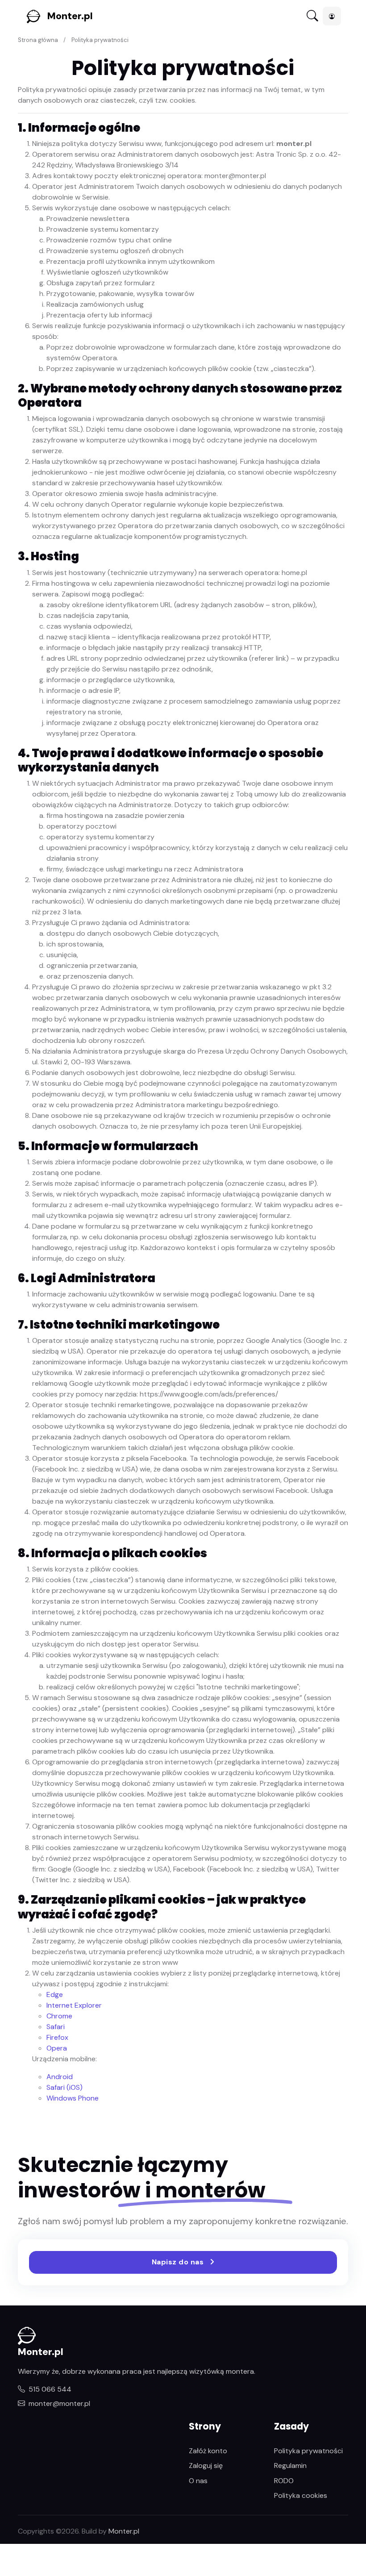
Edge (55, 1995)
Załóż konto (208, 2451)
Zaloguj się (206, 2466)
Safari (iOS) (64, 2087)
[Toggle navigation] (312, 16)
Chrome (59, 2016)
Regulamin (290, 2466)
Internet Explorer (74, 2005)
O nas (198, 2481)
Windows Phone (73, 2098)
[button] (332, 16)
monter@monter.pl (59, 2403)
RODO (284, 2481)
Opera (57, 2048)
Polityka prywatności (308, 2451)
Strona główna (38, 40)
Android (60, 2077)
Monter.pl (70, 16)
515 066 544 (50, 2389)
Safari (56, 2027)
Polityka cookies (301, 2495)
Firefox (57, 2037)
